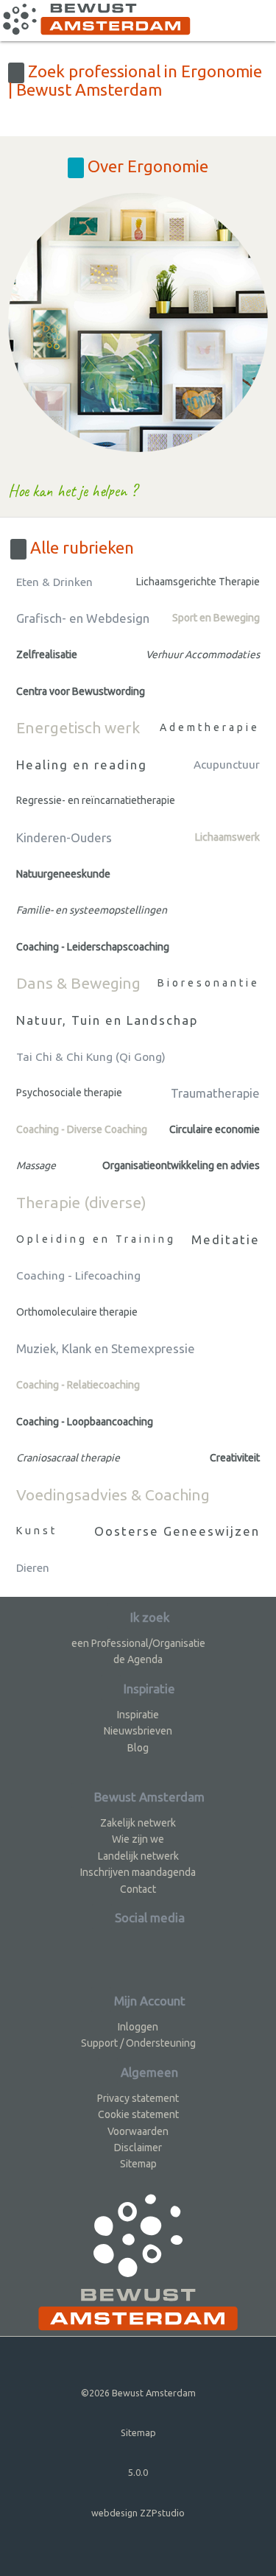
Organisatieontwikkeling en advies (181, 1165)
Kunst (37, 1531)
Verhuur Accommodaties (203, 654)
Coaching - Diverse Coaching (82, 1129)
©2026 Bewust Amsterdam (138, 2393)
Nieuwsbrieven (138, 1731)
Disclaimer (138, 2148)
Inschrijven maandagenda (138, 1872)
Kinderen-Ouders (64, 837)
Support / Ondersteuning (138, 2043)
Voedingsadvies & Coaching (113, 1495)
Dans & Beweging (78, 983)
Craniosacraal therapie (68, 1458)
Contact (138, 1889)
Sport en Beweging (216, 618)
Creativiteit (235, 1458)
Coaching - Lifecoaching (78, 1275)
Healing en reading (82, 765)
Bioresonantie (209, 983)
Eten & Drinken (54, 582)
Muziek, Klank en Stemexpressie (106, 1348)
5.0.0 (138, 2472)
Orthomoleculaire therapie (77, 1312)
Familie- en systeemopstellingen (92, 910)
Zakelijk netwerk (138, 1823)
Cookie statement (138, 2114)
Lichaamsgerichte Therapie (198, 582)
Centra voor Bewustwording (81, 691)
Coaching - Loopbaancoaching (85, 1422)
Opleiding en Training (96, 1239)
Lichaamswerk (227, 837)
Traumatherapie (215, 1093)
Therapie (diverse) (81, 1202)
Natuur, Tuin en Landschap (107, 1020)
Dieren (33, 1568)
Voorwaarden (138, 2131)
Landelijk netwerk (138, 1856)
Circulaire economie (215, 1129)
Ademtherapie (210, 727)
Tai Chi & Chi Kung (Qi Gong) (91, 1057)
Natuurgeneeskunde (63, 874)
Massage (36, 1165)
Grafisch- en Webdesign (83, 618)
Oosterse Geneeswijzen (177, 1531)
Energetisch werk (78, 727)
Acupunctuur (227, 765)
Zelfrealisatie (47, 654)
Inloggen (138, 2027)
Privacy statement (138, 2098)
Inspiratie (138, 1715)
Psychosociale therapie (69, 1093)
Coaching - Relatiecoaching (78, 1385)
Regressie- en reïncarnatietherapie (96, 800)
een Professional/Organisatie (138, 1643)
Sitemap (138, 2164)
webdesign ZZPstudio (138, 2513)
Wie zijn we (138, 1839)
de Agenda (138, 1659)
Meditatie (226, 1239)
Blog (138, 1748)
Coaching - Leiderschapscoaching (93, 947)
